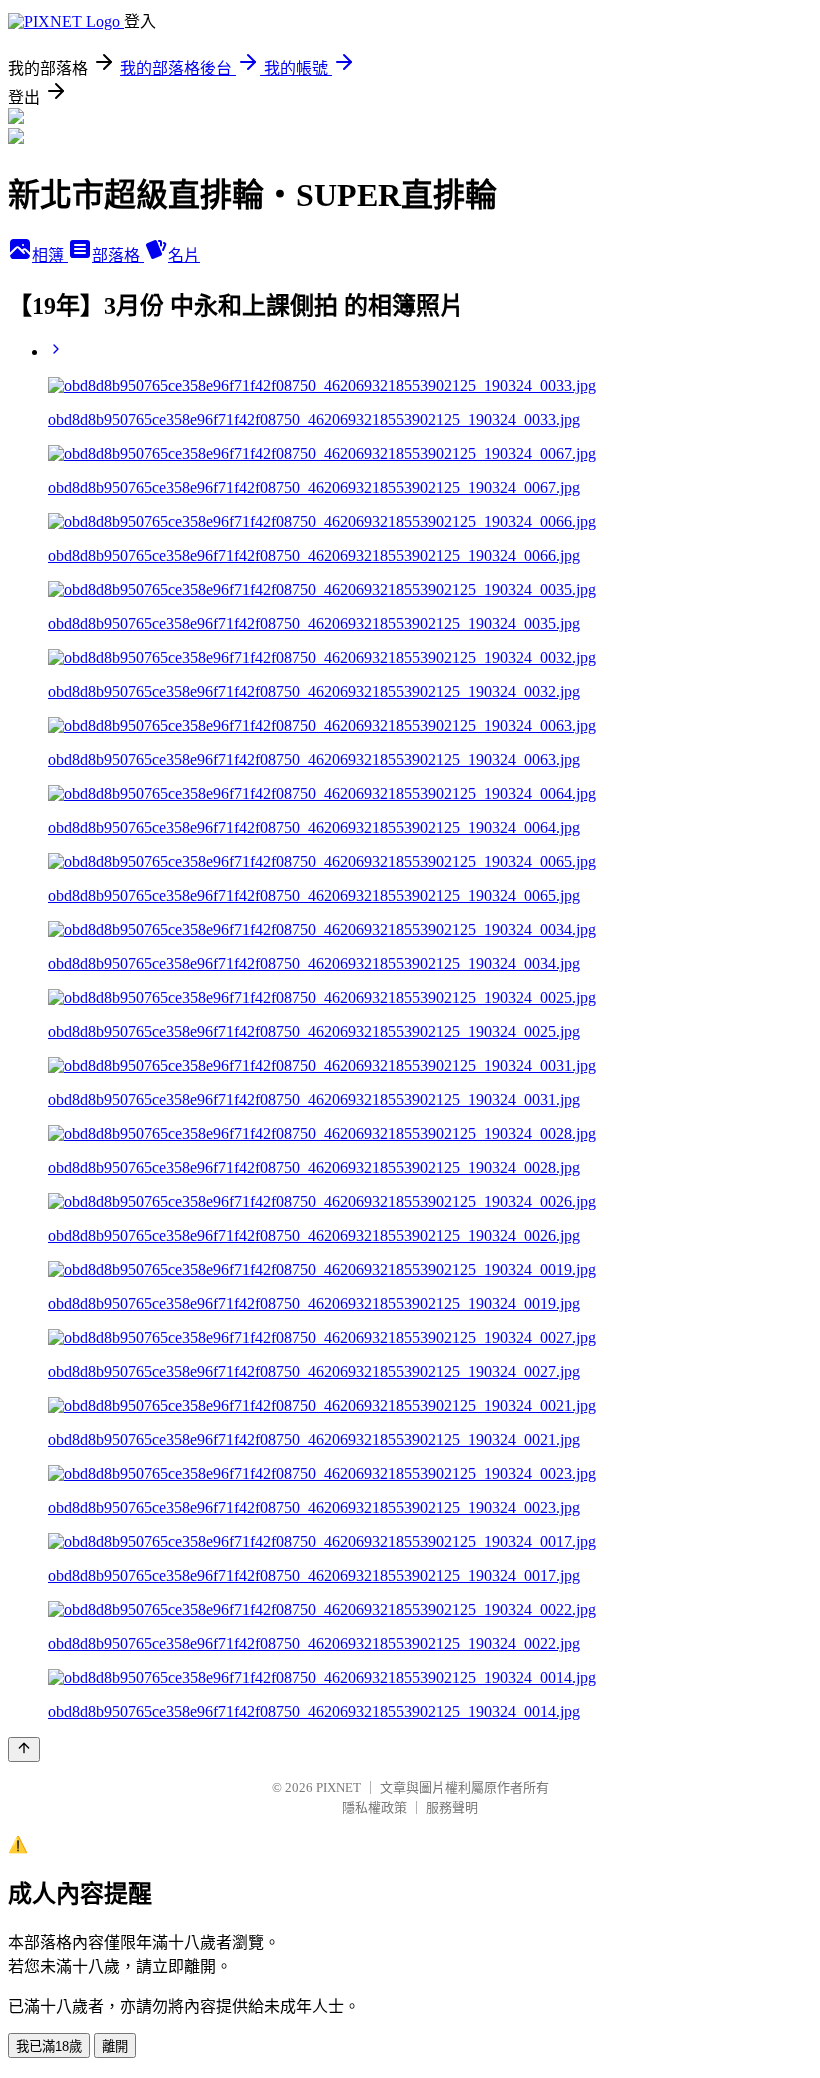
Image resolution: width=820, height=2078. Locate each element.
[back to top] (24, 1749)
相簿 (50, 255)
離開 (115, 2046)
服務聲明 (452, 1807)
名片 (184, 255)
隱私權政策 (374, 1807)
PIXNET (338, 1787)
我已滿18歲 (49, 2046)
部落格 (118, 255)
